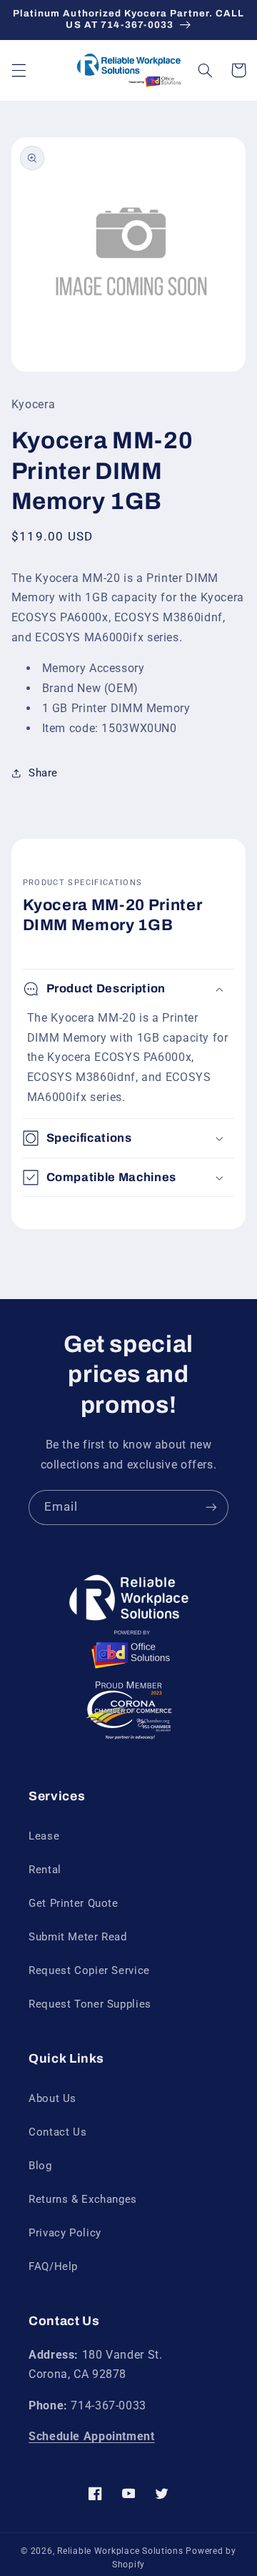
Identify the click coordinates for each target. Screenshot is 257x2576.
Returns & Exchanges (83, 2199)
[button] (19, 70)
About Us (52, 2098)
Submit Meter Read (78, 1937)
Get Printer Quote (74, 1903)
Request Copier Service (89, 1970)
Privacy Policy (65, 2233)
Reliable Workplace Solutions (120, 2551)
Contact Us (57, 2132)
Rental (45, 1870)
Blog (40, 2166)
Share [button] (43, 773)
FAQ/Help (53, 2266)
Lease (44, 1836)
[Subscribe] (211, 1507)
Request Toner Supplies (90, 2004)
